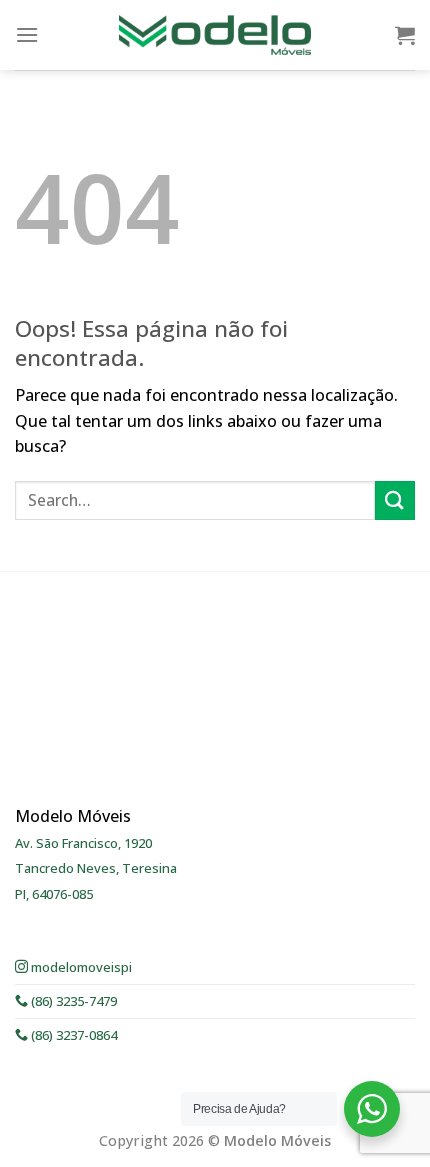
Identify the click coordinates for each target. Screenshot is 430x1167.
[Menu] (27, 34)
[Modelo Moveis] (215, 35)
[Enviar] (395, 500)
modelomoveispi (80, 967)
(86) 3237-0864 (72, 1035)
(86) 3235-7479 (72, 1001)
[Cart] (405, 35)
